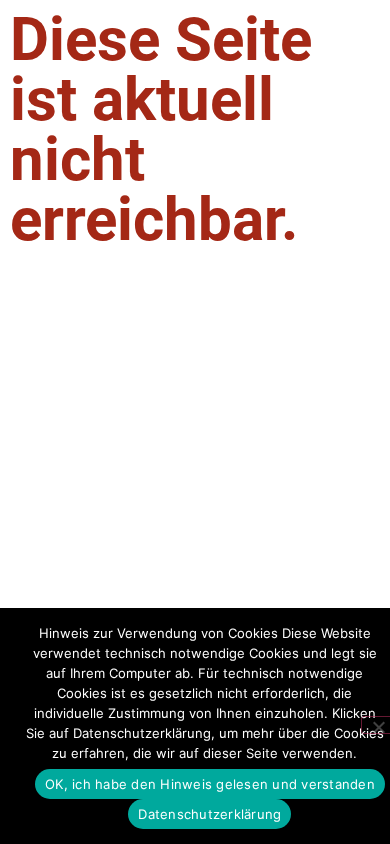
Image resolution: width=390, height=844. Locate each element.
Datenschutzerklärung (209, 814)
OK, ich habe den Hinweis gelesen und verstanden (210, 784)
